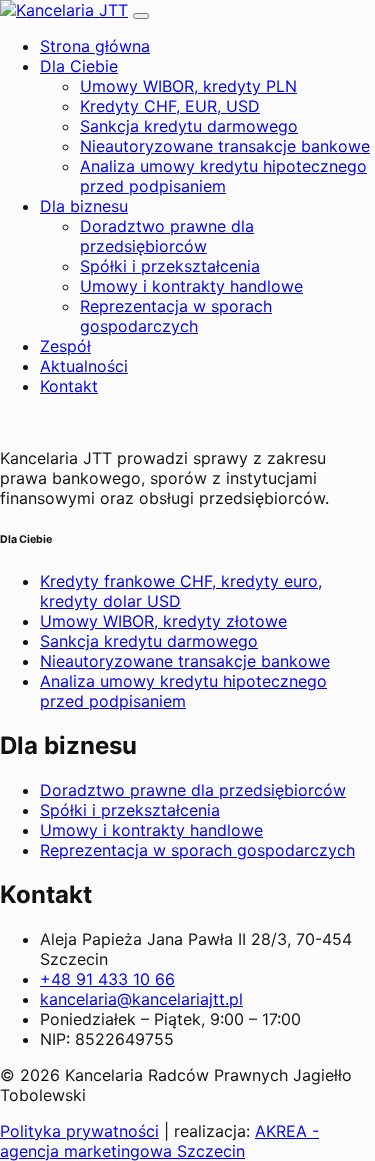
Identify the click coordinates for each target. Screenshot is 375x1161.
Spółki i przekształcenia (170, 266)
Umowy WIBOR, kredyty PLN (188, 86)
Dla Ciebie (79, 66)
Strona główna (95, 46)
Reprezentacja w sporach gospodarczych (176, 316)
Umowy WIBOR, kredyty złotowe (163, 621)
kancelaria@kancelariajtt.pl (141, 999)
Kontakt (69, 386)
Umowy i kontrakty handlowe (191, 286)
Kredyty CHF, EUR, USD (170, 106)
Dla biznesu (84, 206)
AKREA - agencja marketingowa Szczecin (159, 1141)
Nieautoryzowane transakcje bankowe (225, 146)
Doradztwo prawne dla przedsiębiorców (167, 236)
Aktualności (84, 366)
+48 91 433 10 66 (107, 979)
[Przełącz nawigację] (141, 16)
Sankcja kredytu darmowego (189, 126)
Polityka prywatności (79, 1131)
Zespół (65, 346)
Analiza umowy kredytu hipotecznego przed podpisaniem (223, 176)
